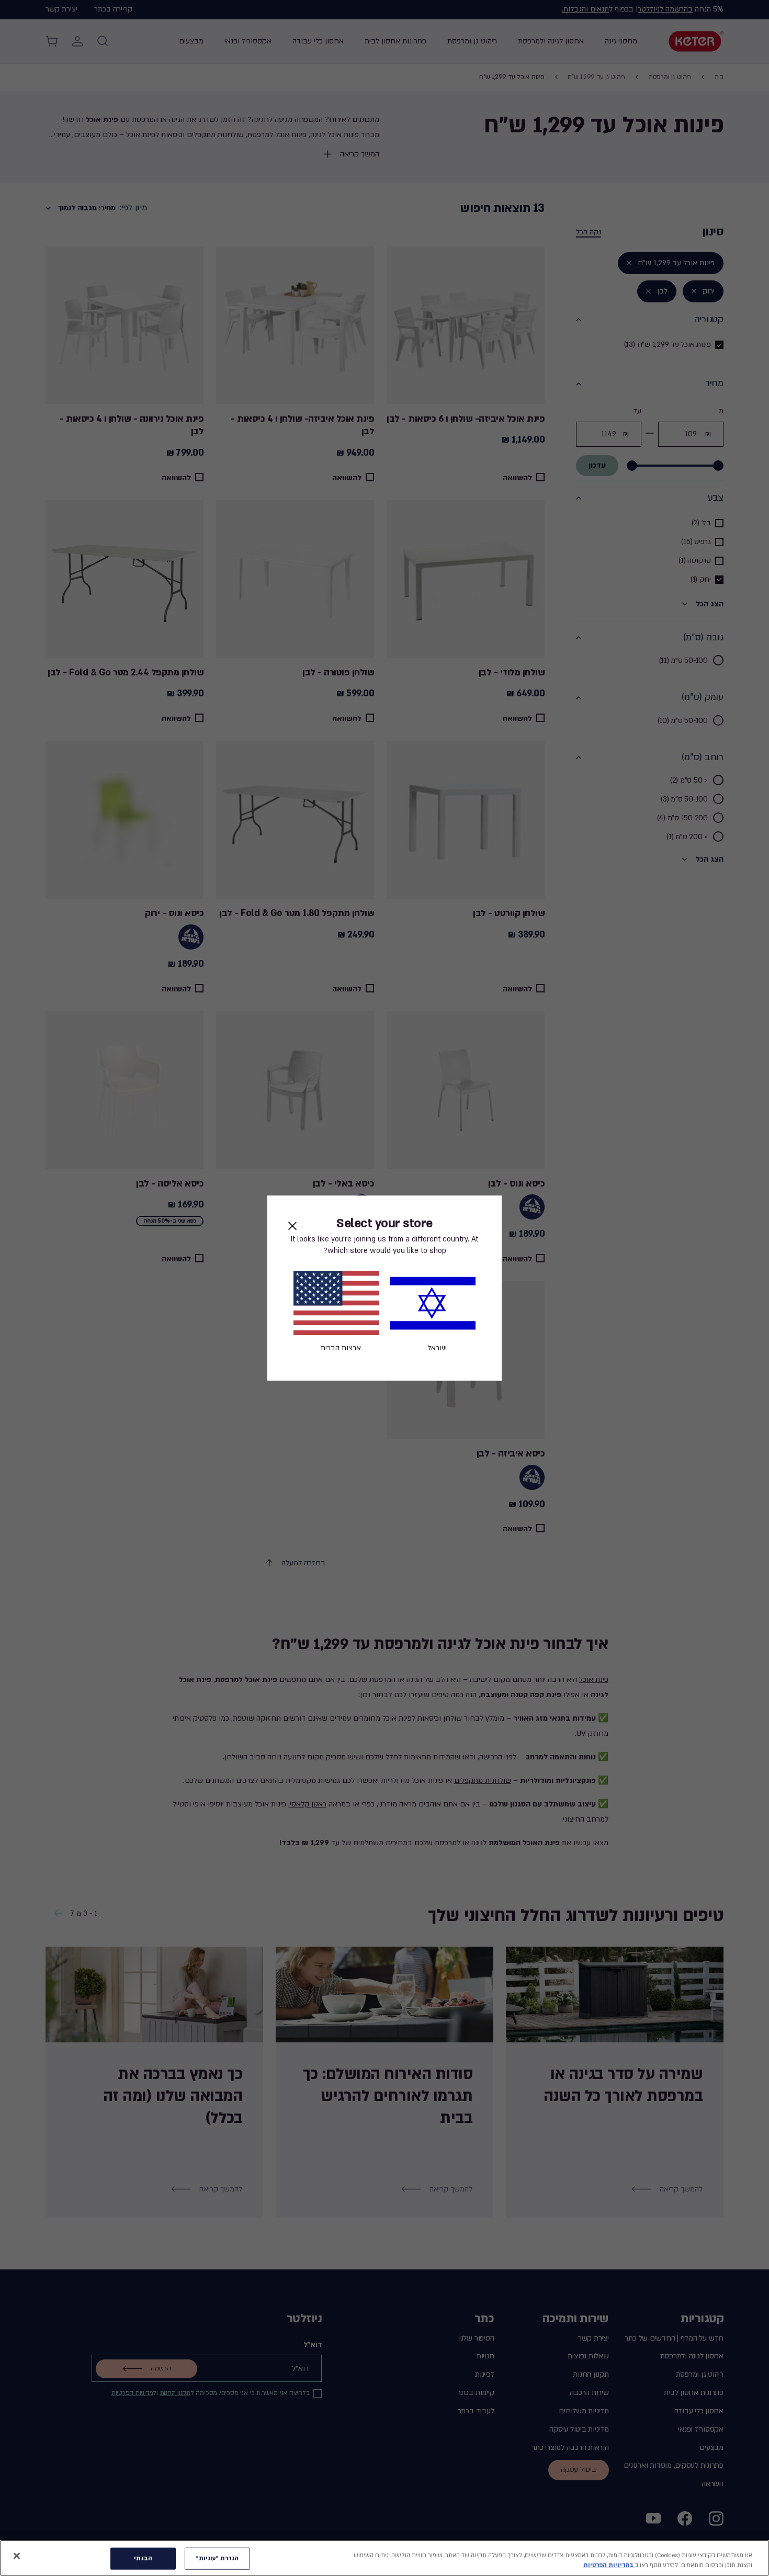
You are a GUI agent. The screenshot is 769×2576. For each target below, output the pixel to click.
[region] (384, 2558)
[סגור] (17, 2556)
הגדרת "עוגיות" (218, 2558)
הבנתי (143, 2558)
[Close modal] (292, 1226)
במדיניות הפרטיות (609, 2565)
